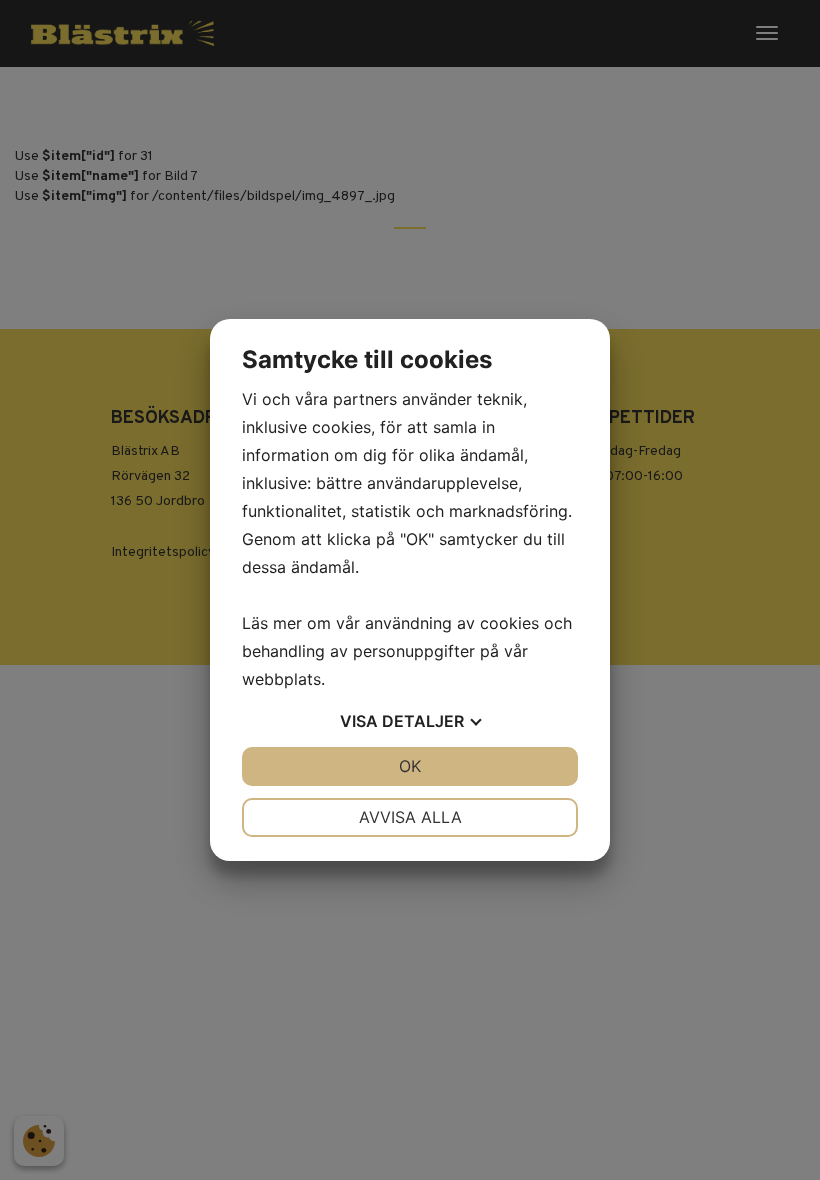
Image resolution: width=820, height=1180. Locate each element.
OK (410, 766)
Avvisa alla (410, 817)
